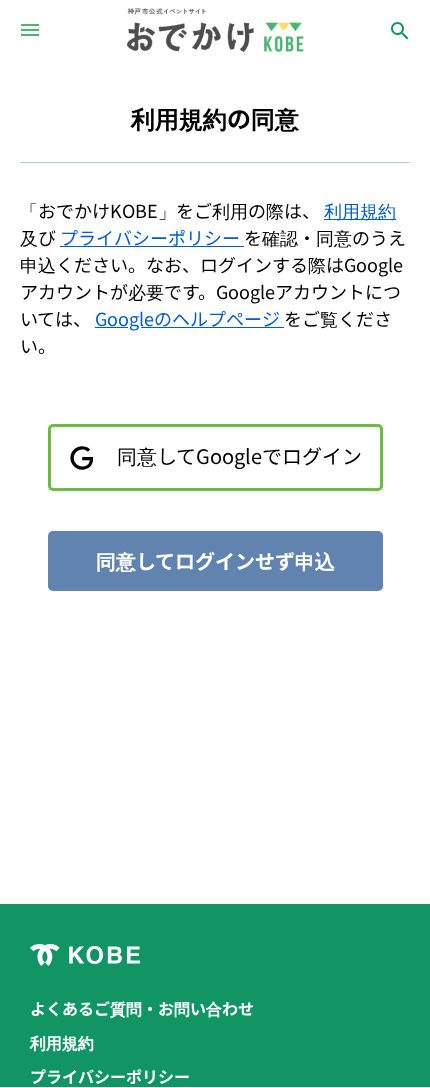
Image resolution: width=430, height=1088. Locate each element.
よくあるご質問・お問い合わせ (142, 1008)
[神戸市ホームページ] (215, 955)
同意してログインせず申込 (215, 560)
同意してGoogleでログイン (237, 455)
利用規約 (360, 210)
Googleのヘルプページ (189, 318)
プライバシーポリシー (152, 237)
